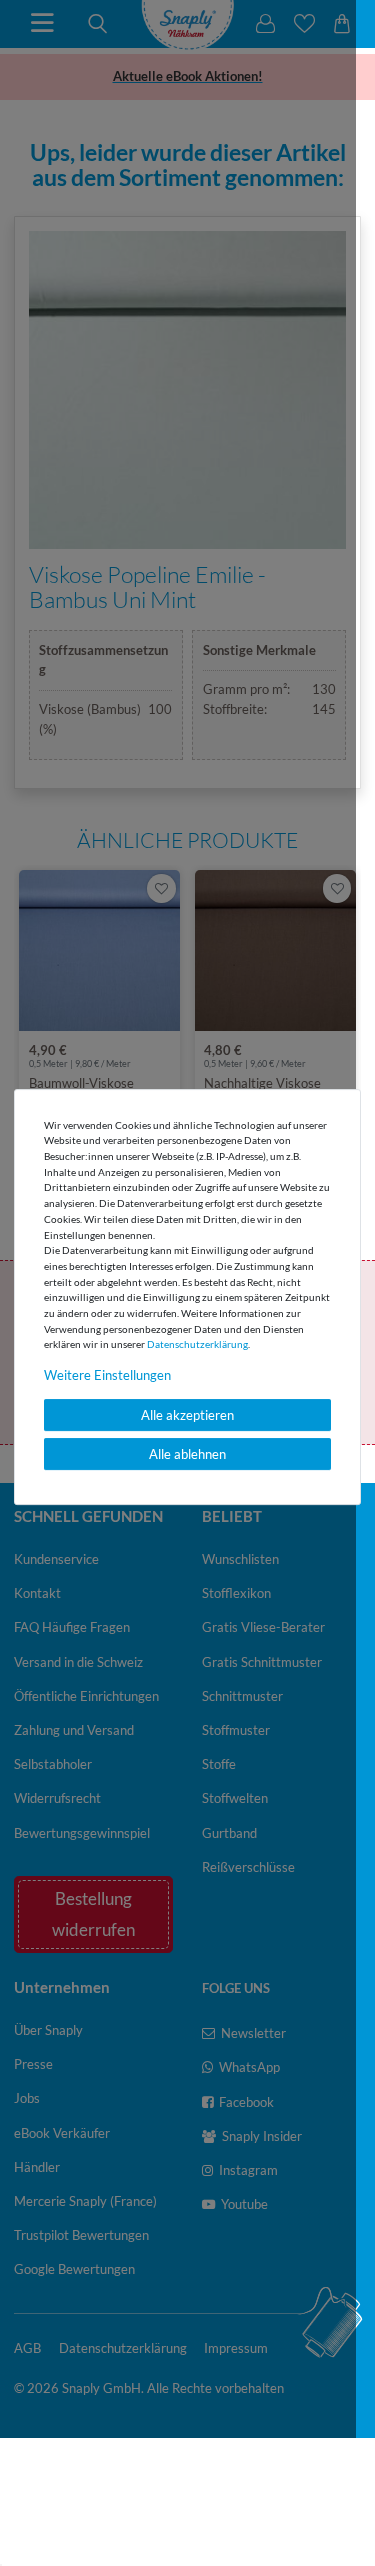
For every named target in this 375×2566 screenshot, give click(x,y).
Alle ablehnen (187, 1454)
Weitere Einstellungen (107, 1375)
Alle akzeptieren (187, 1415)
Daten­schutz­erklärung (197, 1344)
